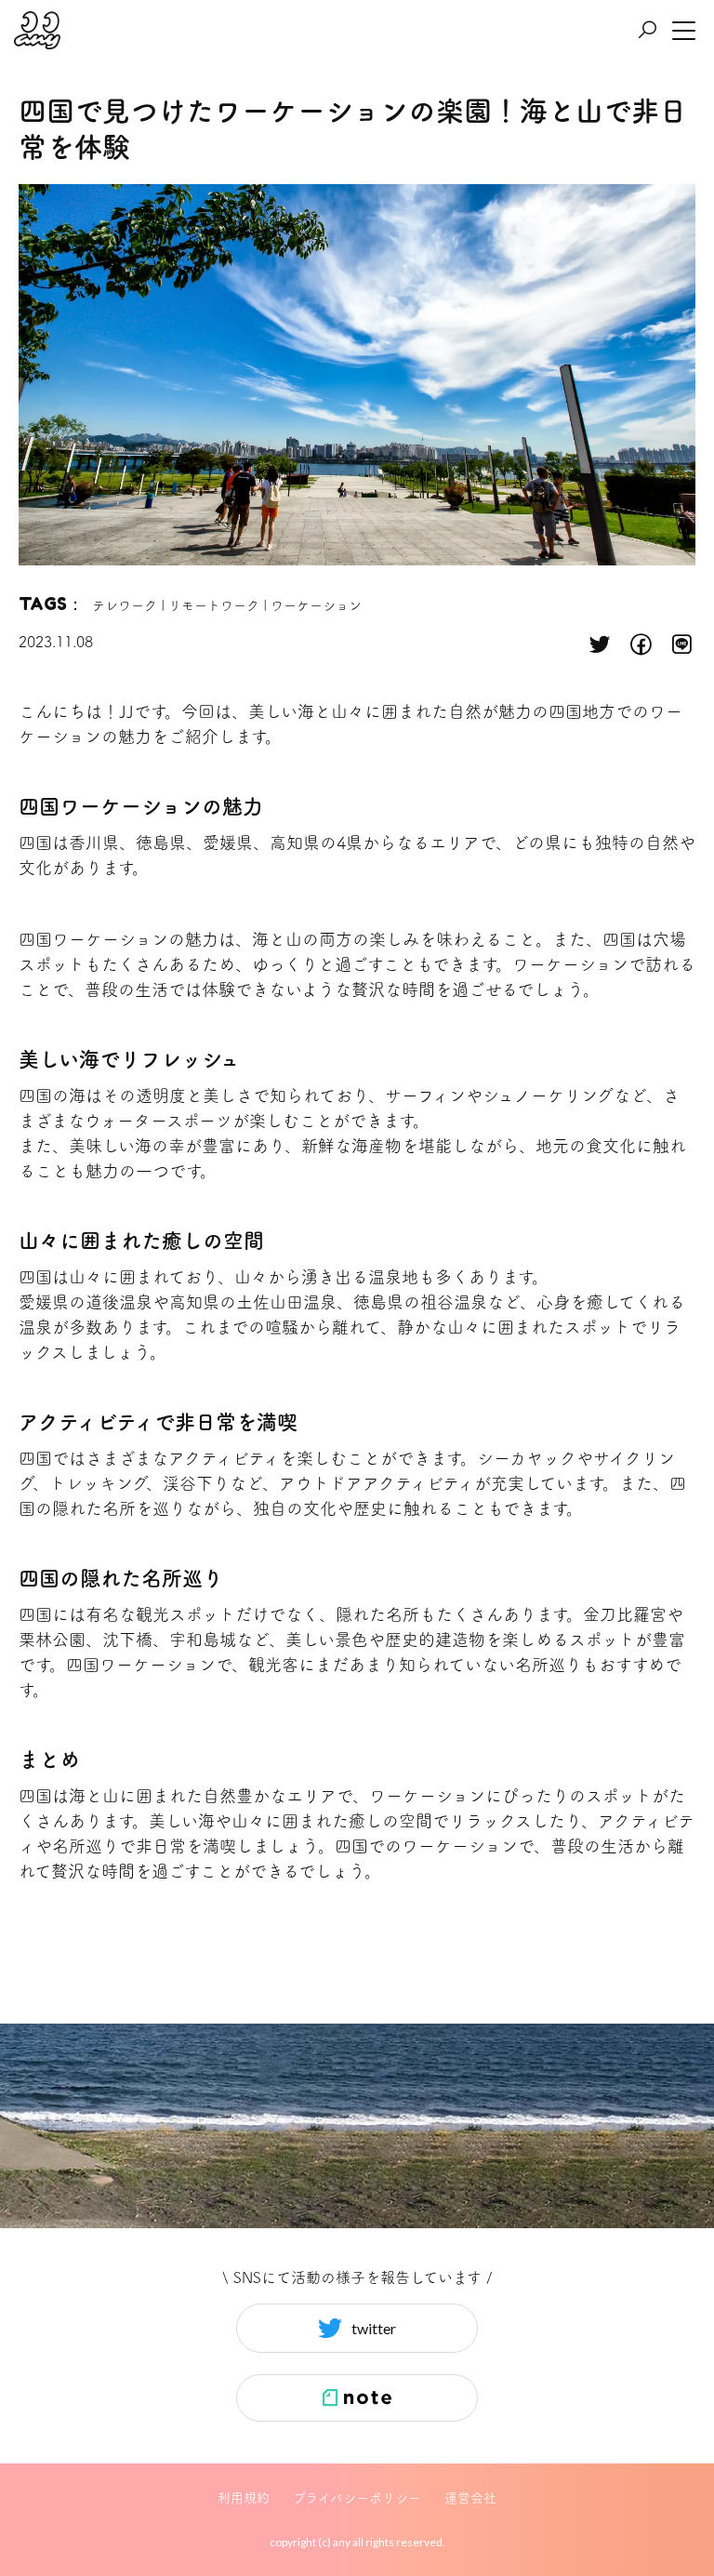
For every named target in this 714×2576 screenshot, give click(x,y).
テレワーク (125, 605)
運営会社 (470, 2498)
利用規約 (244, 2498)
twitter (374, 2328)
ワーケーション (316, 605)
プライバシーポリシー (357, 2498)
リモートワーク (214, 605)
